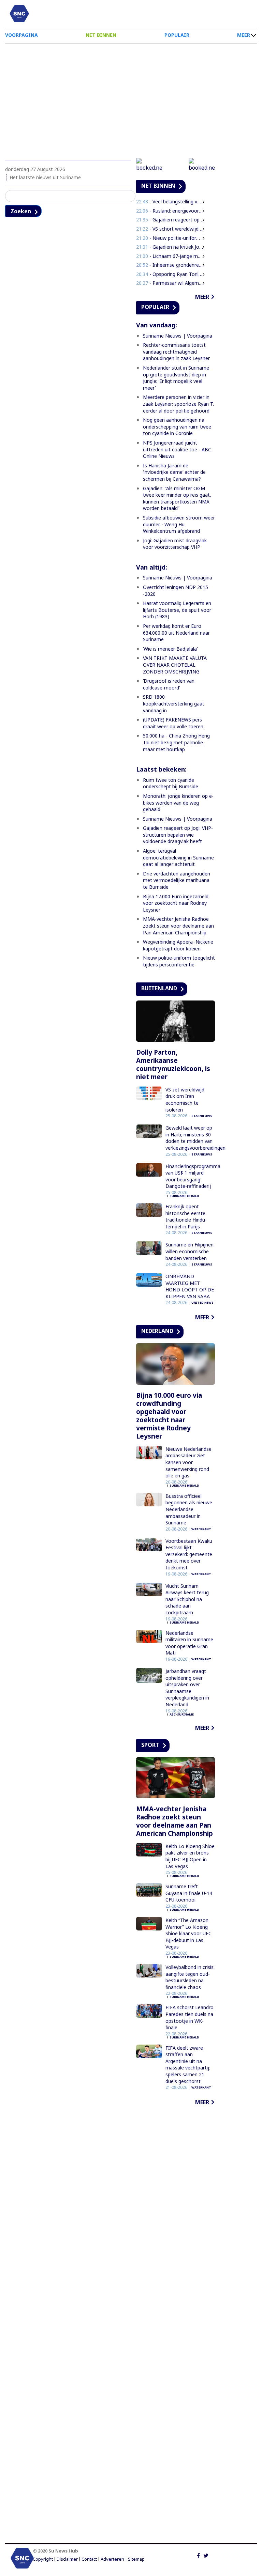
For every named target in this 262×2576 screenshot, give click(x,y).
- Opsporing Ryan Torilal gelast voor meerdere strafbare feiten (170, 274)
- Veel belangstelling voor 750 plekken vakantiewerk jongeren (170, 201)
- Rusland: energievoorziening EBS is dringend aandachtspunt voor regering (170, 211)
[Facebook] (198, 2555)
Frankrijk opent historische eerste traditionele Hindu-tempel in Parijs (186, 1216)
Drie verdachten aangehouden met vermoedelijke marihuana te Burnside (177, 880)
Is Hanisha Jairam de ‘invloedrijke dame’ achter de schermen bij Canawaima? (174, 472)
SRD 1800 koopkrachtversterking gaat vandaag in (174, 703)
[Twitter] (206, 2555)
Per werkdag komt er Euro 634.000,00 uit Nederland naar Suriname (176, 633)
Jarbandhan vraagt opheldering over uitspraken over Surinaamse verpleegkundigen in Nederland (187, 1688)
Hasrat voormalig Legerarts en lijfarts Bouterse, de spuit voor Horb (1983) (177, 610)
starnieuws (202, 1116)
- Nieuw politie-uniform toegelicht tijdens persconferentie (170, 238)
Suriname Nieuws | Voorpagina (178, 336)
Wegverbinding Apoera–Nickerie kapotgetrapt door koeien (178, 945)
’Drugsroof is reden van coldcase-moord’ (169, 684)
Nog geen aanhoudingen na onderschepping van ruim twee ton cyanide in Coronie (177, 426)
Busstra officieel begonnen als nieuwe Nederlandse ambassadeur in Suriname (189, 1509)
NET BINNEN (101, 35)
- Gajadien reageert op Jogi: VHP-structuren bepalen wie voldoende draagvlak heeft (170, 220)
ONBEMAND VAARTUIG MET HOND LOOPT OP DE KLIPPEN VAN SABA (190, 1286)
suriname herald (184, 1196)
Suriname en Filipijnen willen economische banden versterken (190, 1251)
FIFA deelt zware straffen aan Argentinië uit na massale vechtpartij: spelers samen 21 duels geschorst (188, 2065)
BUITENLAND (159, 988)
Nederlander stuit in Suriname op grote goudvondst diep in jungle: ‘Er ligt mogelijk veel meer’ (176, 378)
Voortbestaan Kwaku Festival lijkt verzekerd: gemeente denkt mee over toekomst (189, 1554)
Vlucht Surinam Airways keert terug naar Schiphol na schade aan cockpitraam (187, 1599)
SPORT (150, 1745)
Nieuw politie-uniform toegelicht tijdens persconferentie (179, 961)
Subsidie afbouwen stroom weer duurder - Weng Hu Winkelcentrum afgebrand (179, 524)
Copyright (43, 2559)
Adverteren (112, 2559)
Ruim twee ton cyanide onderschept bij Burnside (171, 783)
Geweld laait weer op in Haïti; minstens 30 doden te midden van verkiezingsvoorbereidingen (195, 1138)
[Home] (19, 14)
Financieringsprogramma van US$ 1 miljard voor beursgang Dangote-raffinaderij (193, 1176)
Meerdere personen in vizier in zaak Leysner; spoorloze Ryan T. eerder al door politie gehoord (178, 404)
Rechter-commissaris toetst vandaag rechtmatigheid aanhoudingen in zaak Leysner (176, 352)
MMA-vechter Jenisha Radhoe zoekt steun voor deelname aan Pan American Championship (178, 926)
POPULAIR (177, 35)
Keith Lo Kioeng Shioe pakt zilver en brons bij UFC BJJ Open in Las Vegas (190, 1856)
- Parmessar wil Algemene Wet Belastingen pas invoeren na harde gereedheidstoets (170, 283)
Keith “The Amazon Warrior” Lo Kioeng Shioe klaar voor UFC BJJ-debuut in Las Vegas (188, 1933)
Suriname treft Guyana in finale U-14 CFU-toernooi (189, 1893)
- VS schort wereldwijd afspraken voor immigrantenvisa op (170, 229)
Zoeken (21, 211)
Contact (89, 2559)
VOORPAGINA (21, 35)
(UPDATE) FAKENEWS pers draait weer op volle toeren (173, 723)
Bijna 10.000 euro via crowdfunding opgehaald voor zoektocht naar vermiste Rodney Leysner (169, 1416)
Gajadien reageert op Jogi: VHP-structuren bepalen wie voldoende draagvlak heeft (178, 835)
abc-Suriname (182, 1714)
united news (202, 1302)
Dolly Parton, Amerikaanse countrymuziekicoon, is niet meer (173, 1065)
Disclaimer (67, 2559)
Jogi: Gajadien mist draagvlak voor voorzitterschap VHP (175, 544)
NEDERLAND (157, 1331)
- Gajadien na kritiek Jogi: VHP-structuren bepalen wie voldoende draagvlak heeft (170, 247)
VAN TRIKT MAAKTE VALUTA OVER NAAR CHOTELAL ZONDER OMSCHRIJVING (175, 665)
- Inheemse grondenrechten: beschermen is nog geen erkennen (170, 265)
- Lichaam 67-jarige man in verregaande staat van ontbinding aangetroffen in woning (170, 256)
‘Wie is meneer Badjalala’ (170, 649)
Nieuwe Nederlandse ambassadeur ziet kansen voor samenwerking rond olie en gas (188, 1462)
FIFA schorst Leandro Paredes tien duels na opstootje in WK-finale (190, 2017)
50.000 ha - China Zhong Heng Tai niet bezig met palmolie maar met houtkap (176, 742)
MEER (244, 35)
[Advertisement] (131, 98)
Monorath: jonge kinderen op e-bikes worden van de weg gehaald (178, 803)
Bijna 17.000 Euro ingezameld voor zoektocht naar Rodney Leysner (176, 903)
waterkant (201, 1529)
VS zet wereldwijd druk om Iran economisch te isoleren (185, 1100)
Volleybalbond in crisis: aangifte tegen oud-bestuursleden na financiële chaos (190, 1977)
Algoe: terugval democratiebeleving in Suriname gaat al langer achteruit (178, 857)
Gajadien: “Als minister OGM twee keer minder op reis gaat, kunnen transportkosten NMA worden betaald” (177, 498)
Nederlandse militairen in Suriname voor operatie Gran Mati (189, 1643)
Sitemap (136, 2559)
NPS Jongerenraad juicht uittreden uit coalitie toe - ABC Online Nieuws (177, 449)
